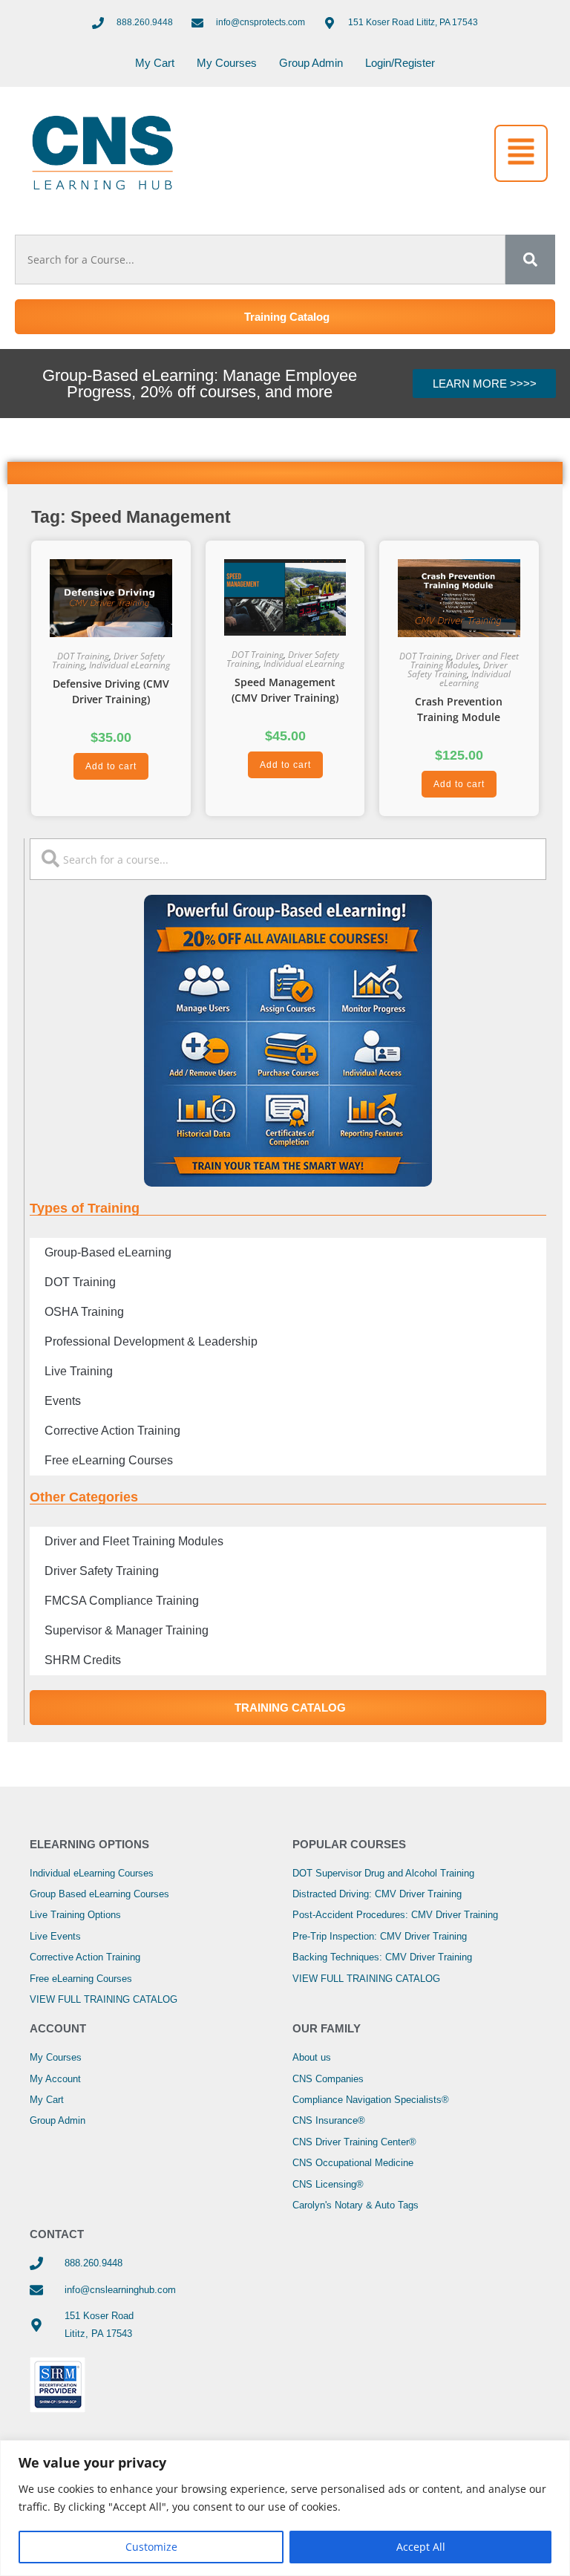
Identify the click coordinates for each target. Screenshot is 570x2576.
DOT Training (83, 656)
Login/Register (400, 63)
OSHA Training (84, 1312)
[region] (285, 2508)
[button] (521, 153)
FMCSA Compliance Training (122, 1601)
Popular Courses (349, 1844)
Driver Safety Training (458, 669)
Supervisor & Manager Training (127, 1630)
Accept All (421, 2547)
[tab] (285, 473)
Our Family (327, 2028)
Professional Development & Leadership (151, 1341)
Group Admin (311, 63)
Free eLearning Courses (109, 1460)
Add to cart (111, 766)
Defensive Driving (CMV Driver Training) (111, 691)
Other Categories (84, 1497)
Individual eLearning (130, 665)
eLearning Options (89, 1844)
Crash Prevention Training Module (459, 709)
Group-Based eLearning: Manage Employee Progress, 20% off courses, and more (200, 384)
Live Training (79, 1371)
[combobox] (260, 260)
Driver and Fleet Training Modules (465, 661)
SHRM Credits (83, 1660)
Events (63, 1401)
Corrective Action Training (112, 1431)
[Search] (530, 260)
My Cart (155, 63)
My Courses (227, 63)
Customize (151, 2547)
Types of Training (85, 1208)
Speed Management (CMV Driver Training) (285, 690)
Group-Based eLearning (108, 1252)
